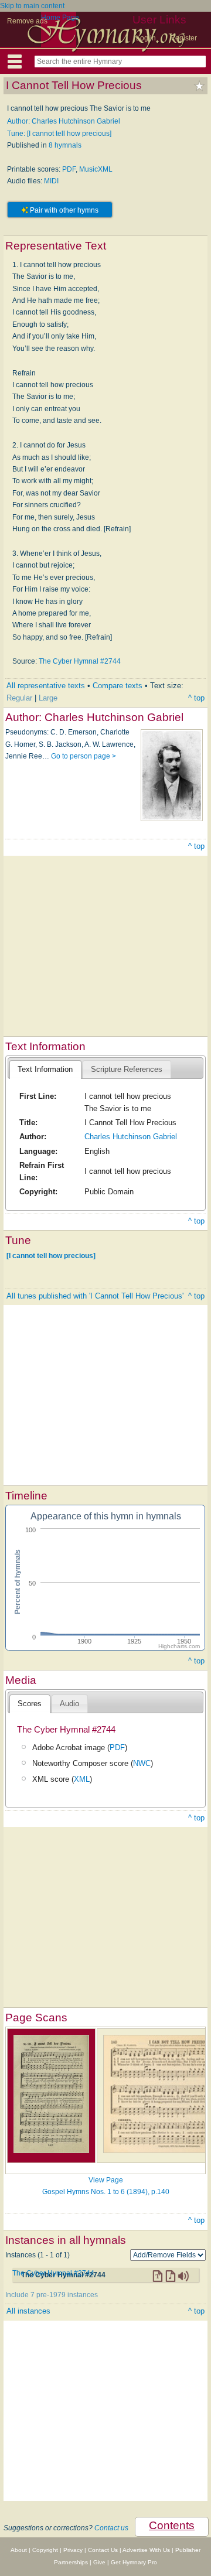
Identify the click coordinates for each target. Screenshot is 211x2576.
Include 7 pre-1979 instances (52, 2295)
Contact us (111, 2528)
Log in (146, 38)
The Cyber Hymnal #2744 (80, 661)
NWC (142, 1763)
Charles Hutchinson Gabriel (131, 1137)
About (19, 2550)
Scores (30, 1704)
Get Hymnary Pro (134, 2562)
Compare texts (118, 686)
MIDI (51, 181)
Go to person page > (84, 756)
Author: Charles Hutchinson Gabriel (64, 121)
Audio (69, 1704)
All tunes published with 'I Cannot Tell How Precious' (95, 1296)
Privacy (73, 2550)
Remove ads (27, 21)
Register (183, 38)
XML (82, 1779)
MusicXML (96, 169)
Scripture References (127, 1069)
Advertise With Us (146, 2550)
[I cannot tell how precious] (51, 1255)
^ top (196, 698)
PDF (69, 169)
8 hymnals (65, 145)
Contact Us (103, 2550)
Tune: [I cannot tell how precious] (59, 134)
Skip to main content (32, 6)
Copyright (45, 2550)
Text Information (45, 1069)
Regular (19, 698)
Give (99, 2562)
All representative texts (46, 686)
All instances (28, 2311)
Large (48, 698)
